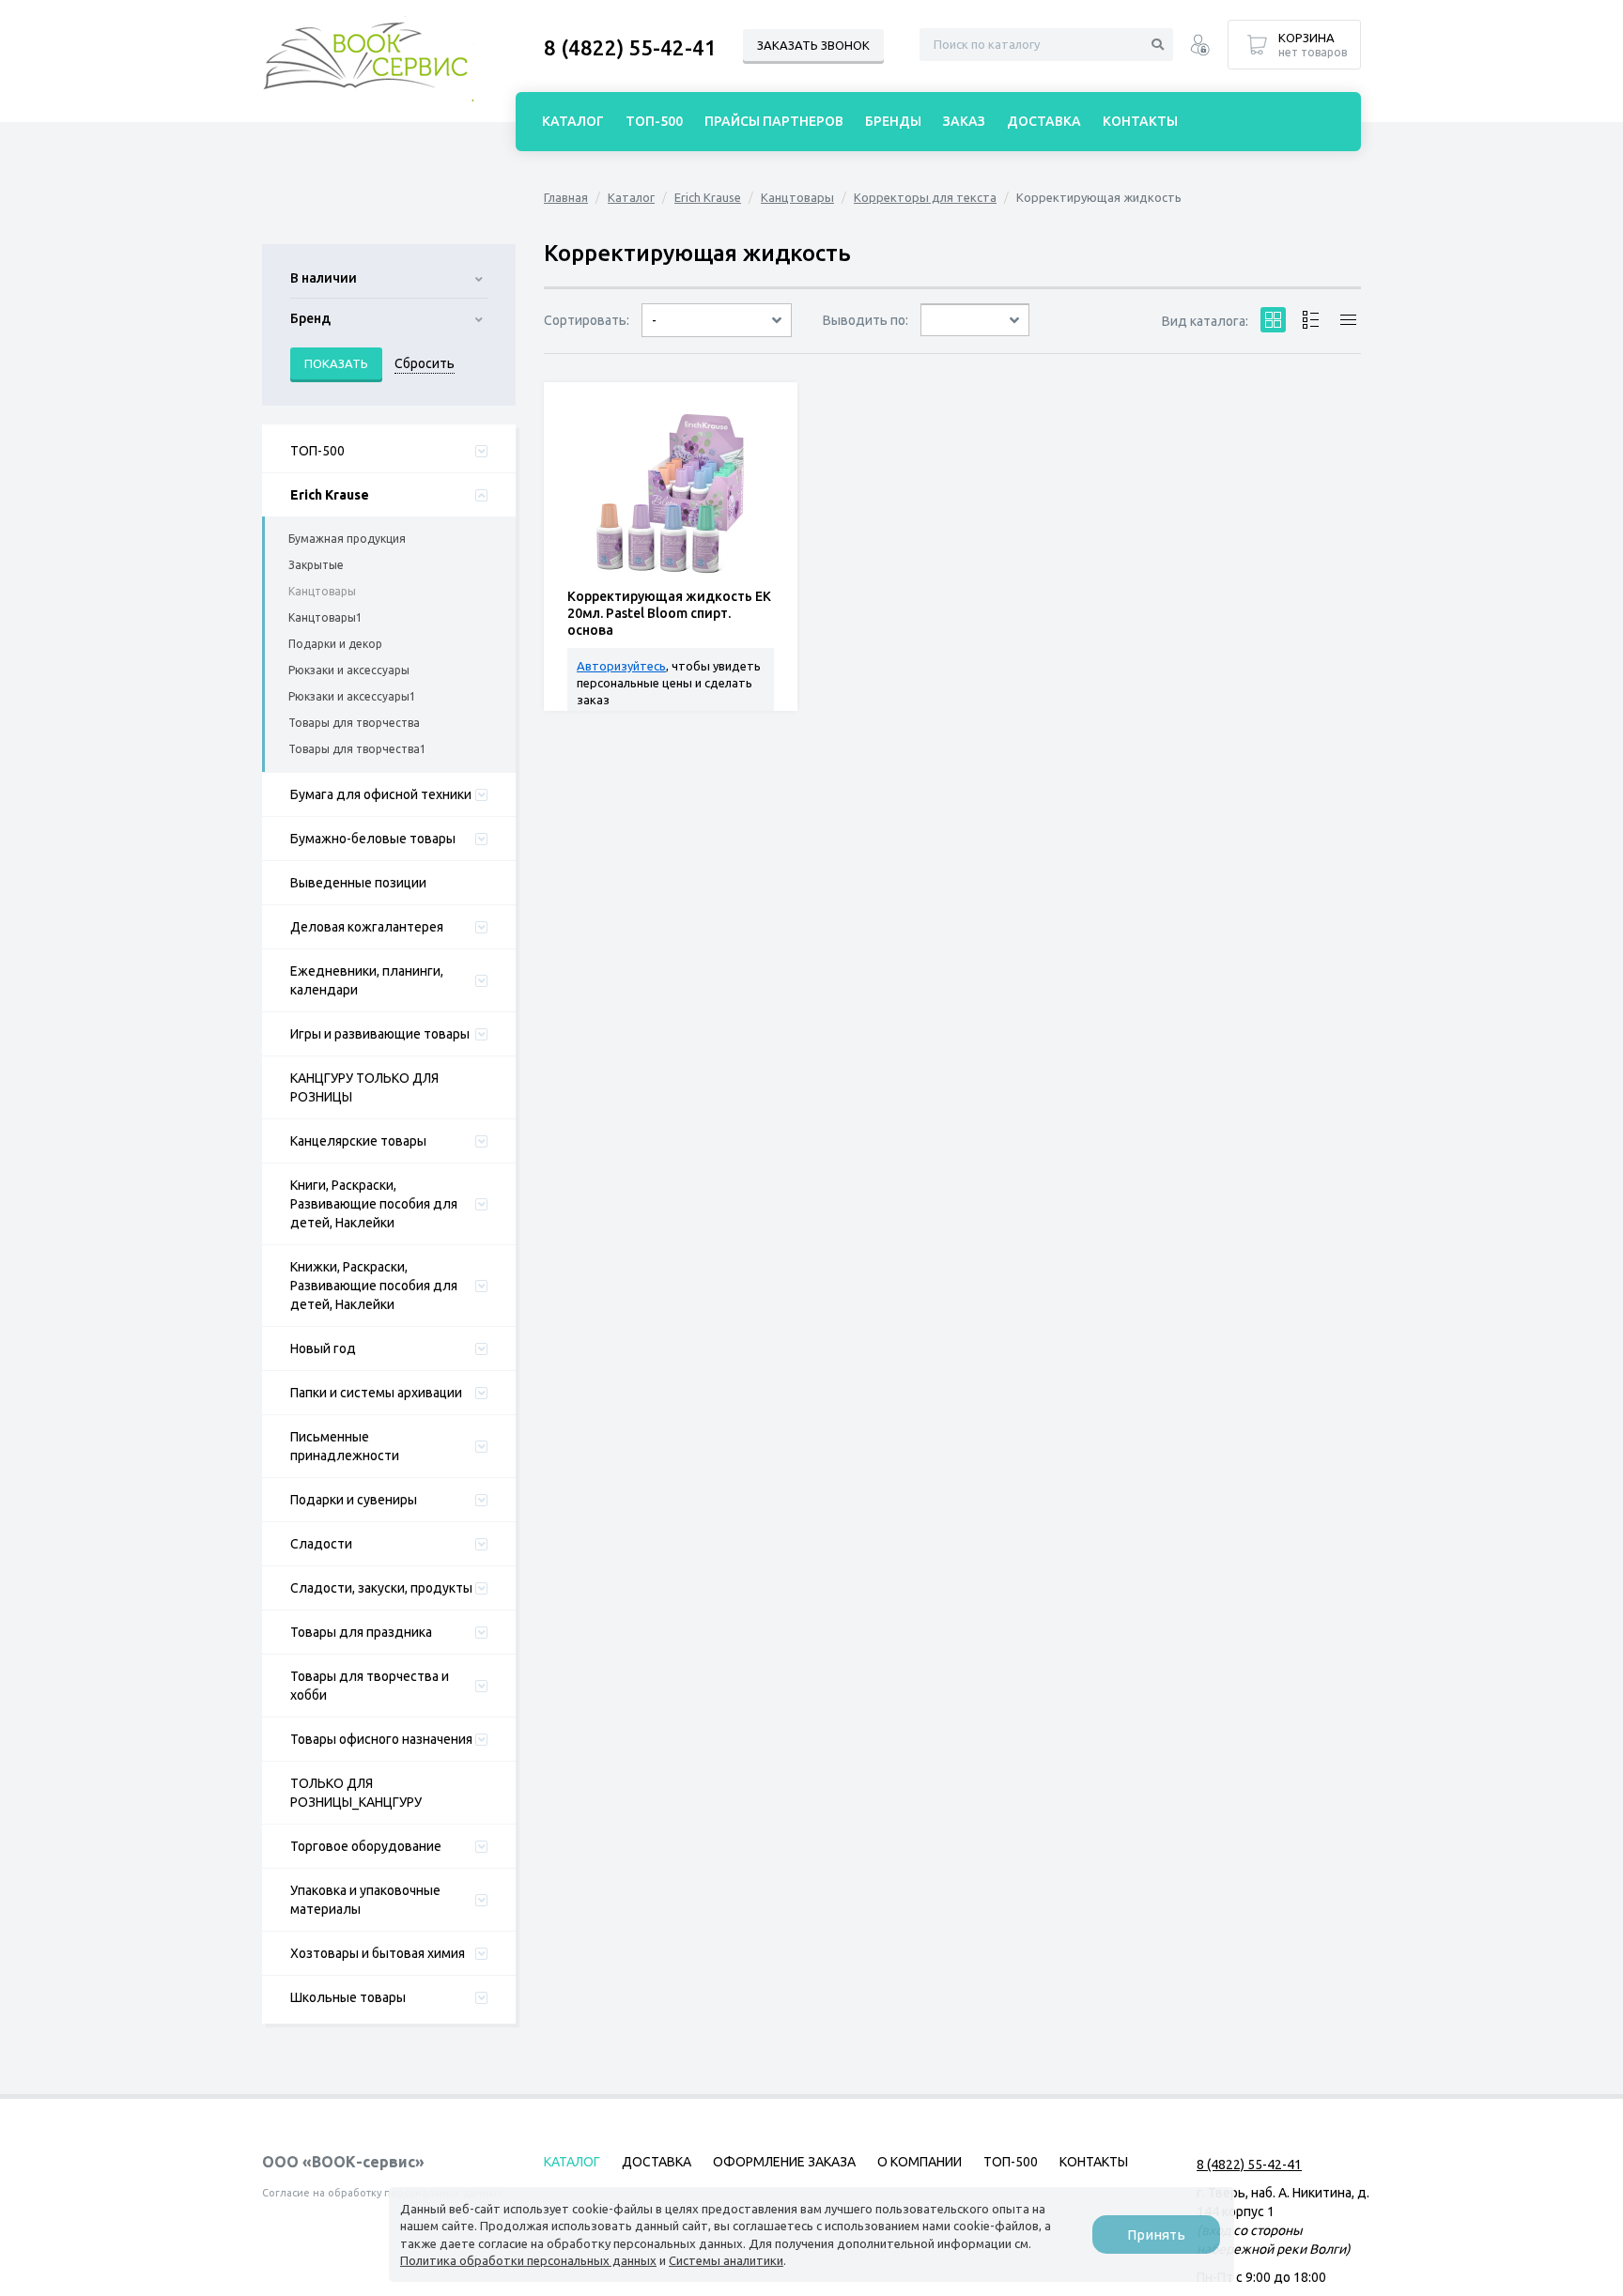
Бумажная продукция (347, 539)
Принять (1156, 2234)
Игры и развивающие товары (380, 1034)
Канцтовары (322, 591)
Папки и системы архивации (376, 1393)
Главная (566, 197)
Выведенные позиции (358, 883)
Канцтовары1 (325, 617)
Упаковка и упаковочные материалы (365, 1900)
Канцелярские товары (358, 1141)
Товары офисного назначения (381, 1739)
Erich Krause (330, 495)
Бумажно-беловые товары (373, 839)
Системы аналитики (726, 2260)
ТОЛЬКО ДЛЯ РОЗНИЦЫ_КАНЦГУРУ (356, 1793)
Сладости (321, 1544)
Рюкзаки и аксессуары (349, 670)
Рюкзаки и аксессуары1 (352, 696)
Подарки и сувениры (354, 1500)
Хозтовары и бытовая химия (378, 1953)
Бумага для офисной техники (381, 794)
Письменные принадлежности (345, 1446)
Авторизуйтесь (621, 666)
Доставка (1044, 121)
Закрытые (316, 565)
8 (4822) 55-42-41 (630, 47)
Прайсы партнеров (774, 121)
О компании (920, 2162)
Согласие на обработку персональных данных (382, 2193)
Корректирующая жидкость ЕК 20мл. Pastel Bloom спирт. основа (669, 613)
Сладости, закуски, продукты (381, 1588)
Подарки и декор (335, 644)
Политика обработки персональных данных (528, 2260)
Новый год (323, 1348)
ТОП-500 (317, 451)
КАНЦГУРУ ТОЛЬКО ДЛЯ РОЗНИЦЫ (364, 1087)
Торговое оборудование (366, 1846)
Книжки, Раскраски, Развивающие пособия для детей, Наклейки (374, 1286)
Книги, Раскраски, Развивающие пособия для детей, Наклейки (374, 1204)
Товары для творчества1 (357, 749)
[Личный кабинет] (1200, 47)
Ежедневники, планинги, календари (367, 980)
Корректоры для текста (925, 197)
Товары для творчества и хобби (370, 1686)
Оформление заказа (784, 2162)
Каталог (631, 197)
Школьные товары (348, 1997)
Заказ (964, 121)
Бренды (893, 121)
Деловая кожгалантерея (367, 927)
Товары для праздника (361, 1632)
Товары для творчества (354, 723)
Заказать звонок (813, 45)
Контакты (1140, 121)
